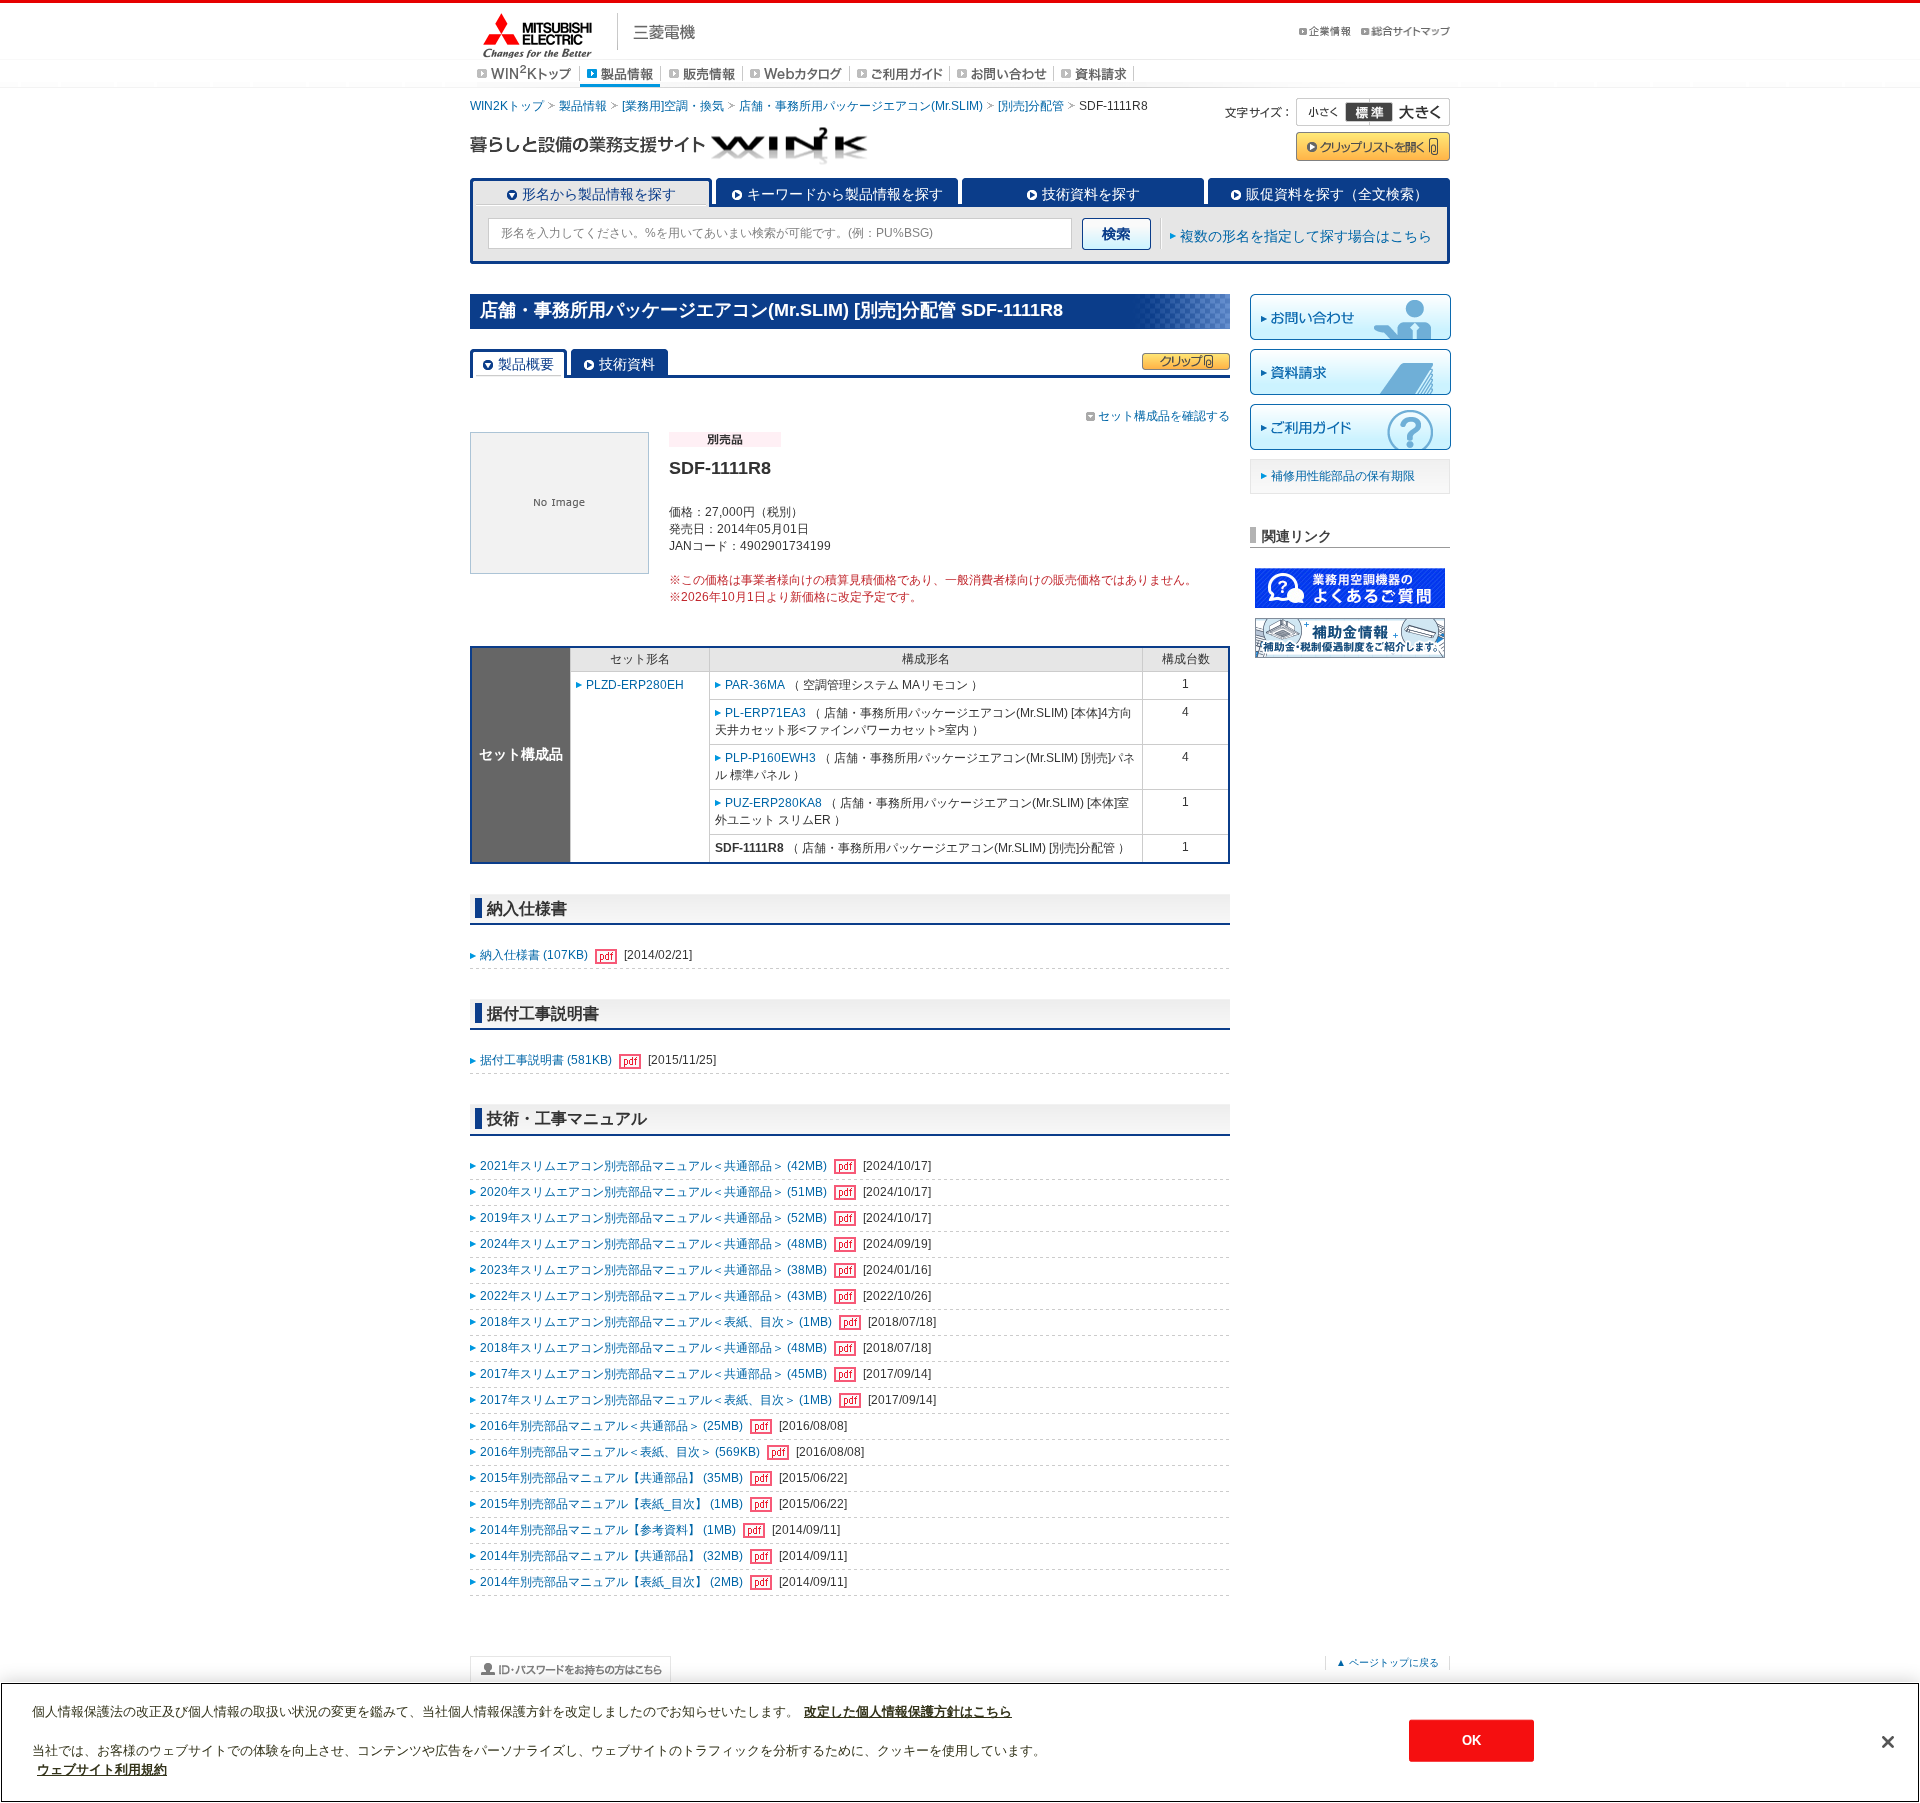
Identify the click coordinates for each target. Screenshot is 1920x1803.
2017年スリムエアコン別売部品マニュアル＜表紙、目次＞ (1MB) (657, 1400)
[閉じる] (1888, 1742)
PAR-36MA (755, 685)
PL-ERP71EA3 (765, 713)
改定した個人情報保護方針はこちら (908, 1711)
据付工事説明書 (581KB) (547, 1060)
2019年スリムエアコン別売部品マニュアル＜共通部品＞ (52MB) (655, 1218)
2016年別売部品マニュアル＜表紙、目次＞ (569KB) (621, 1452)
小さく (1333, 112)
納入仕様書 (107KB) (535, 955)
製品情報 (583, 106)
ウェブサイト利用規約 (102, 1769)
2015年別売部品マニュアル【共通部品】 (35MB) (613, 1478)
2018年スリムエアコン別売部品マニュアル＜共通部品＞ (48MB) (655, 1348)
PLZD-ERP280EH (635, 685)
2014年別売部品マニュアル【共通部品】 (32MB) (613, 1556)
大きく (1410, 112)
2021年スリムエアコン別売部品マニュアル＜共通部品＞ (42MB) (655, 1166)
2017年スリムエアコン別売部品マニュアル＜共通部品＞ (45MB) (655, 1374)
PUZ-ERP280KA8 (773, 803)
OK (1471, 1740)
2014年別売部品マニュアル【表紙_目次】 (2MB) (613, 1582)
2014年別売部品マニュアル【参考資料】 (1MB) (609, 1530)
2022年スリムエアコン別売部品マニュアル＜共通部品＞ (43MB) (655, 1296)
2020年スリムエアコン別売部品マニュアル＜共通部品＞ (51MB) (655, 1192)
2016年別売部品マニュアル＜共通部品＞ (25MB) (613, 1426)
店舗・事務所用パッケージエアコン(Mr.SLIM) (861, 106)
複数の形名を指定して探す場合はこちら (1306, 236)
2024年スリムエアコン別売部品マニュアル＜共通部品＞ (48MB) (655, 1244)
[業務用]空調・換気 (673, 106)
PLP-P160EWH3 (770, 758)
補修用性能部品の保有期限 (1343, 476)
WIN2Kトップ (507, 106)
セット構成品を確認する (1164, 416)
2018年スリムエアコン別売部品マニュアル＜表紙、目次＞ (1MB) (657, 1322)
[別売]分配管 (1031, 106)
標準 (1369, 112)
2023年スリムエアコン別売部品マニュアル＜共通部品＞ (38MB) (655, 1270)
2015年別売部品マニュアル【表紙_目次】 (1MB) (613, 1504)
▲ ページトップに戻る (1387, 1662)
